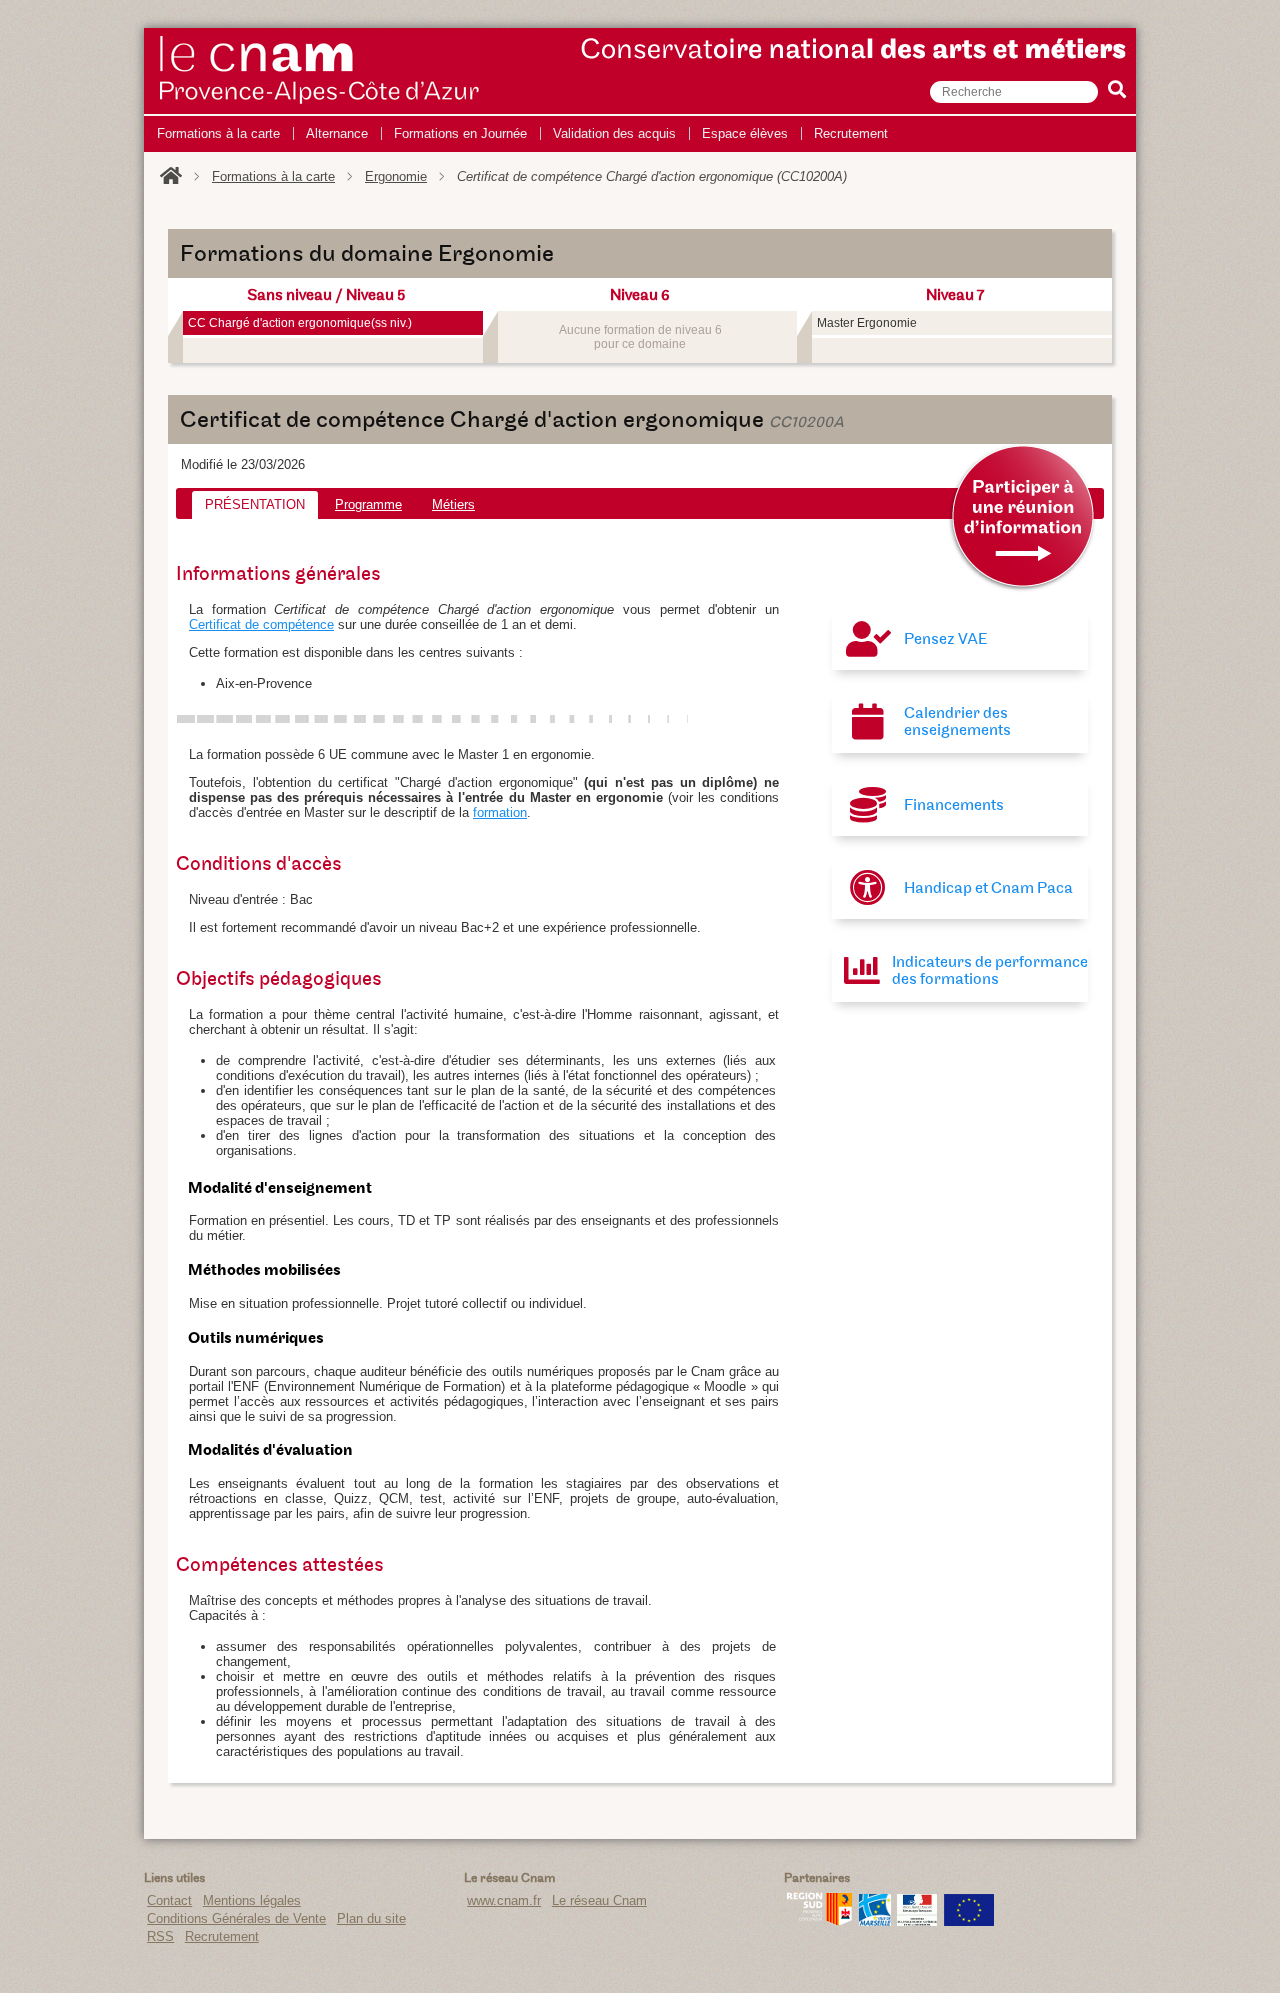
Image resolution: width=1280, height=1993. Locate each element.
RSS (160, 1936)
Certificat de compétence (261, 624)
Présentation (255, 504)
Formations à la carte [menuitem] (218, 133)
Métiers (453, 504)
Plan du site (371, 1918)
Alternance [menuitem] (337, 133)
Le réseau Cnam (599, 1900)
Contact (169, 1900)
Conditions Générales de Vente (236, 1918)
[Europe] (969, 1921)
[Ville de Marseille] (875, 1921)
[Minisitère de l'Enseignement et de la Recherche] (917, 1921)
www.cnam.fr (504, 1900)
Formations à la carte (273, 176)
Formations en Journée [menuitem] (460, 133)
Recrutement (222, 1936)
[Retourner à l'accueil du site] (171, 176)
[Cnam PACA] (320, 104)
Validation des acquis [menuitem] (614, 133)
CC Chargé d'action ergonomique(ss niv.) (300, 323)
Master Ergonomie (867, 323)
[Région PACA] (819, 1921)
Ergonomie (396, 176)
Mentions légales (252, 1900)
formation (500, 812)
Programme (368, 504)
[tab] (255, 505)
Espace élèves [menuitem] (745, 133)
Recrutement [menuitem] (851, 133)
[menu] (522, 134)
